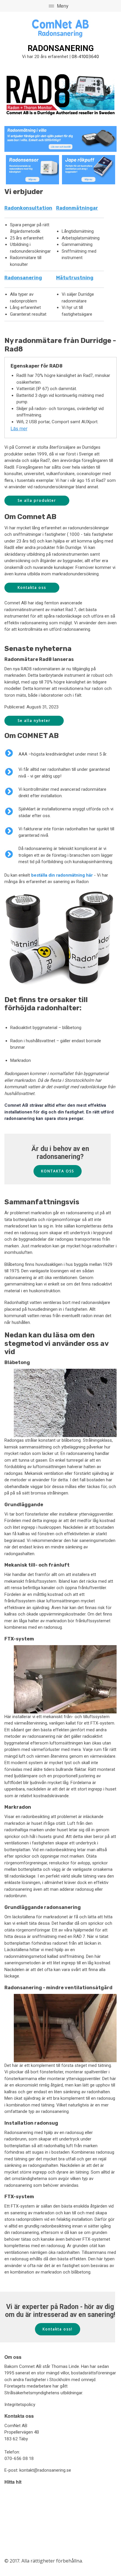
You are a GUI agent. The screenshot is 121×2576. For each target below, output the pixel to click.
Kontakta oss (32, 588)
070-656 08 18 (19, 2458)
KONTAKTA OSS (58, 1171)
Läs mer (19, 428)
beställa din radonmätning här (62, 875)
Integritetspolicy (20, 2405)
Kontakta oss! (58, 2329)
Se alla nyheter (34, 721)
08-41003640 (85, 56)
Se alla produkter (37, 500)
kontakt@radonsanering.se (45, 2470)
